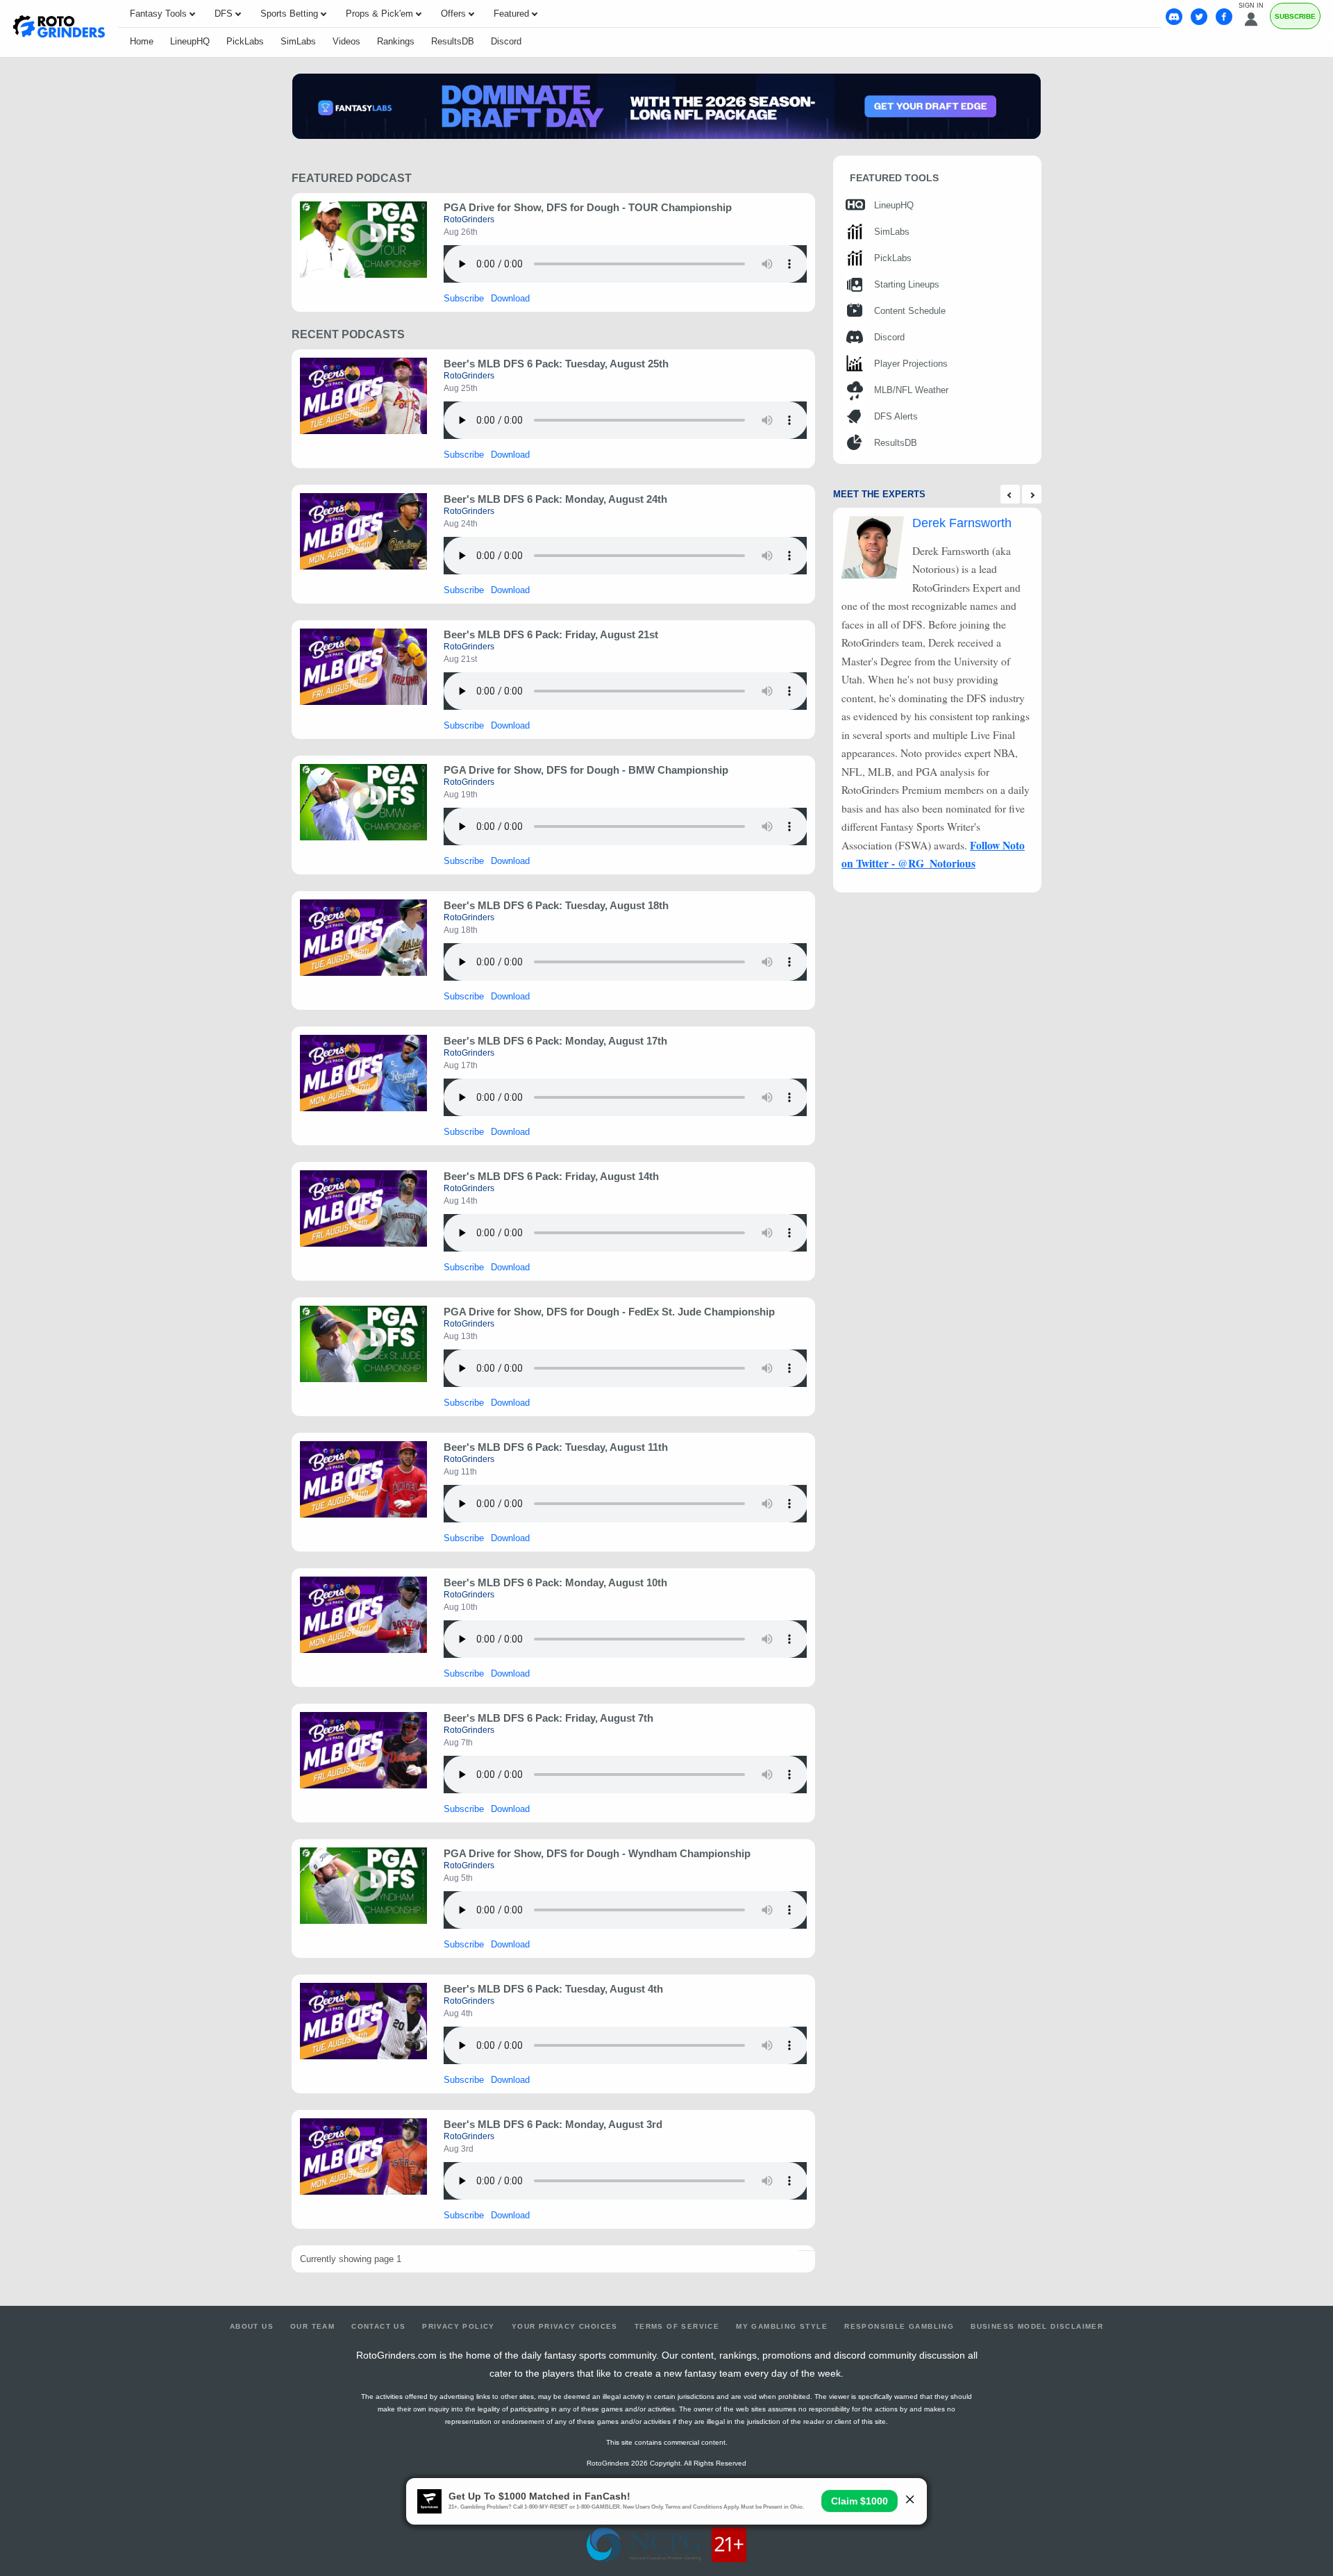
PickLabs (245, 41)
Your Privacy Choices (565, 2326)
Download (510, 298)
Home (142, 41)
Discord (506, 41)
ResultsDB (453, 41)
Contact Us (378, 2326)
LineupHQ (190, 41)
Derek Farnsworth (962, 523)
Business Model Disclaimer (1037, 2326)
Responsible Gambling (899, 2326)
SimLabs (298, 41)
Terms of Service (677, 2326)
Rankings (396, 41)
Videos (346, 41)
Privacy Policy (459, 2326)
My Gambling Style (782, 2326)
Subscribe (1295, 16)
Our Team (312, 2326)
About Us (252, 2326)
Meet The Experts (879, 494)
